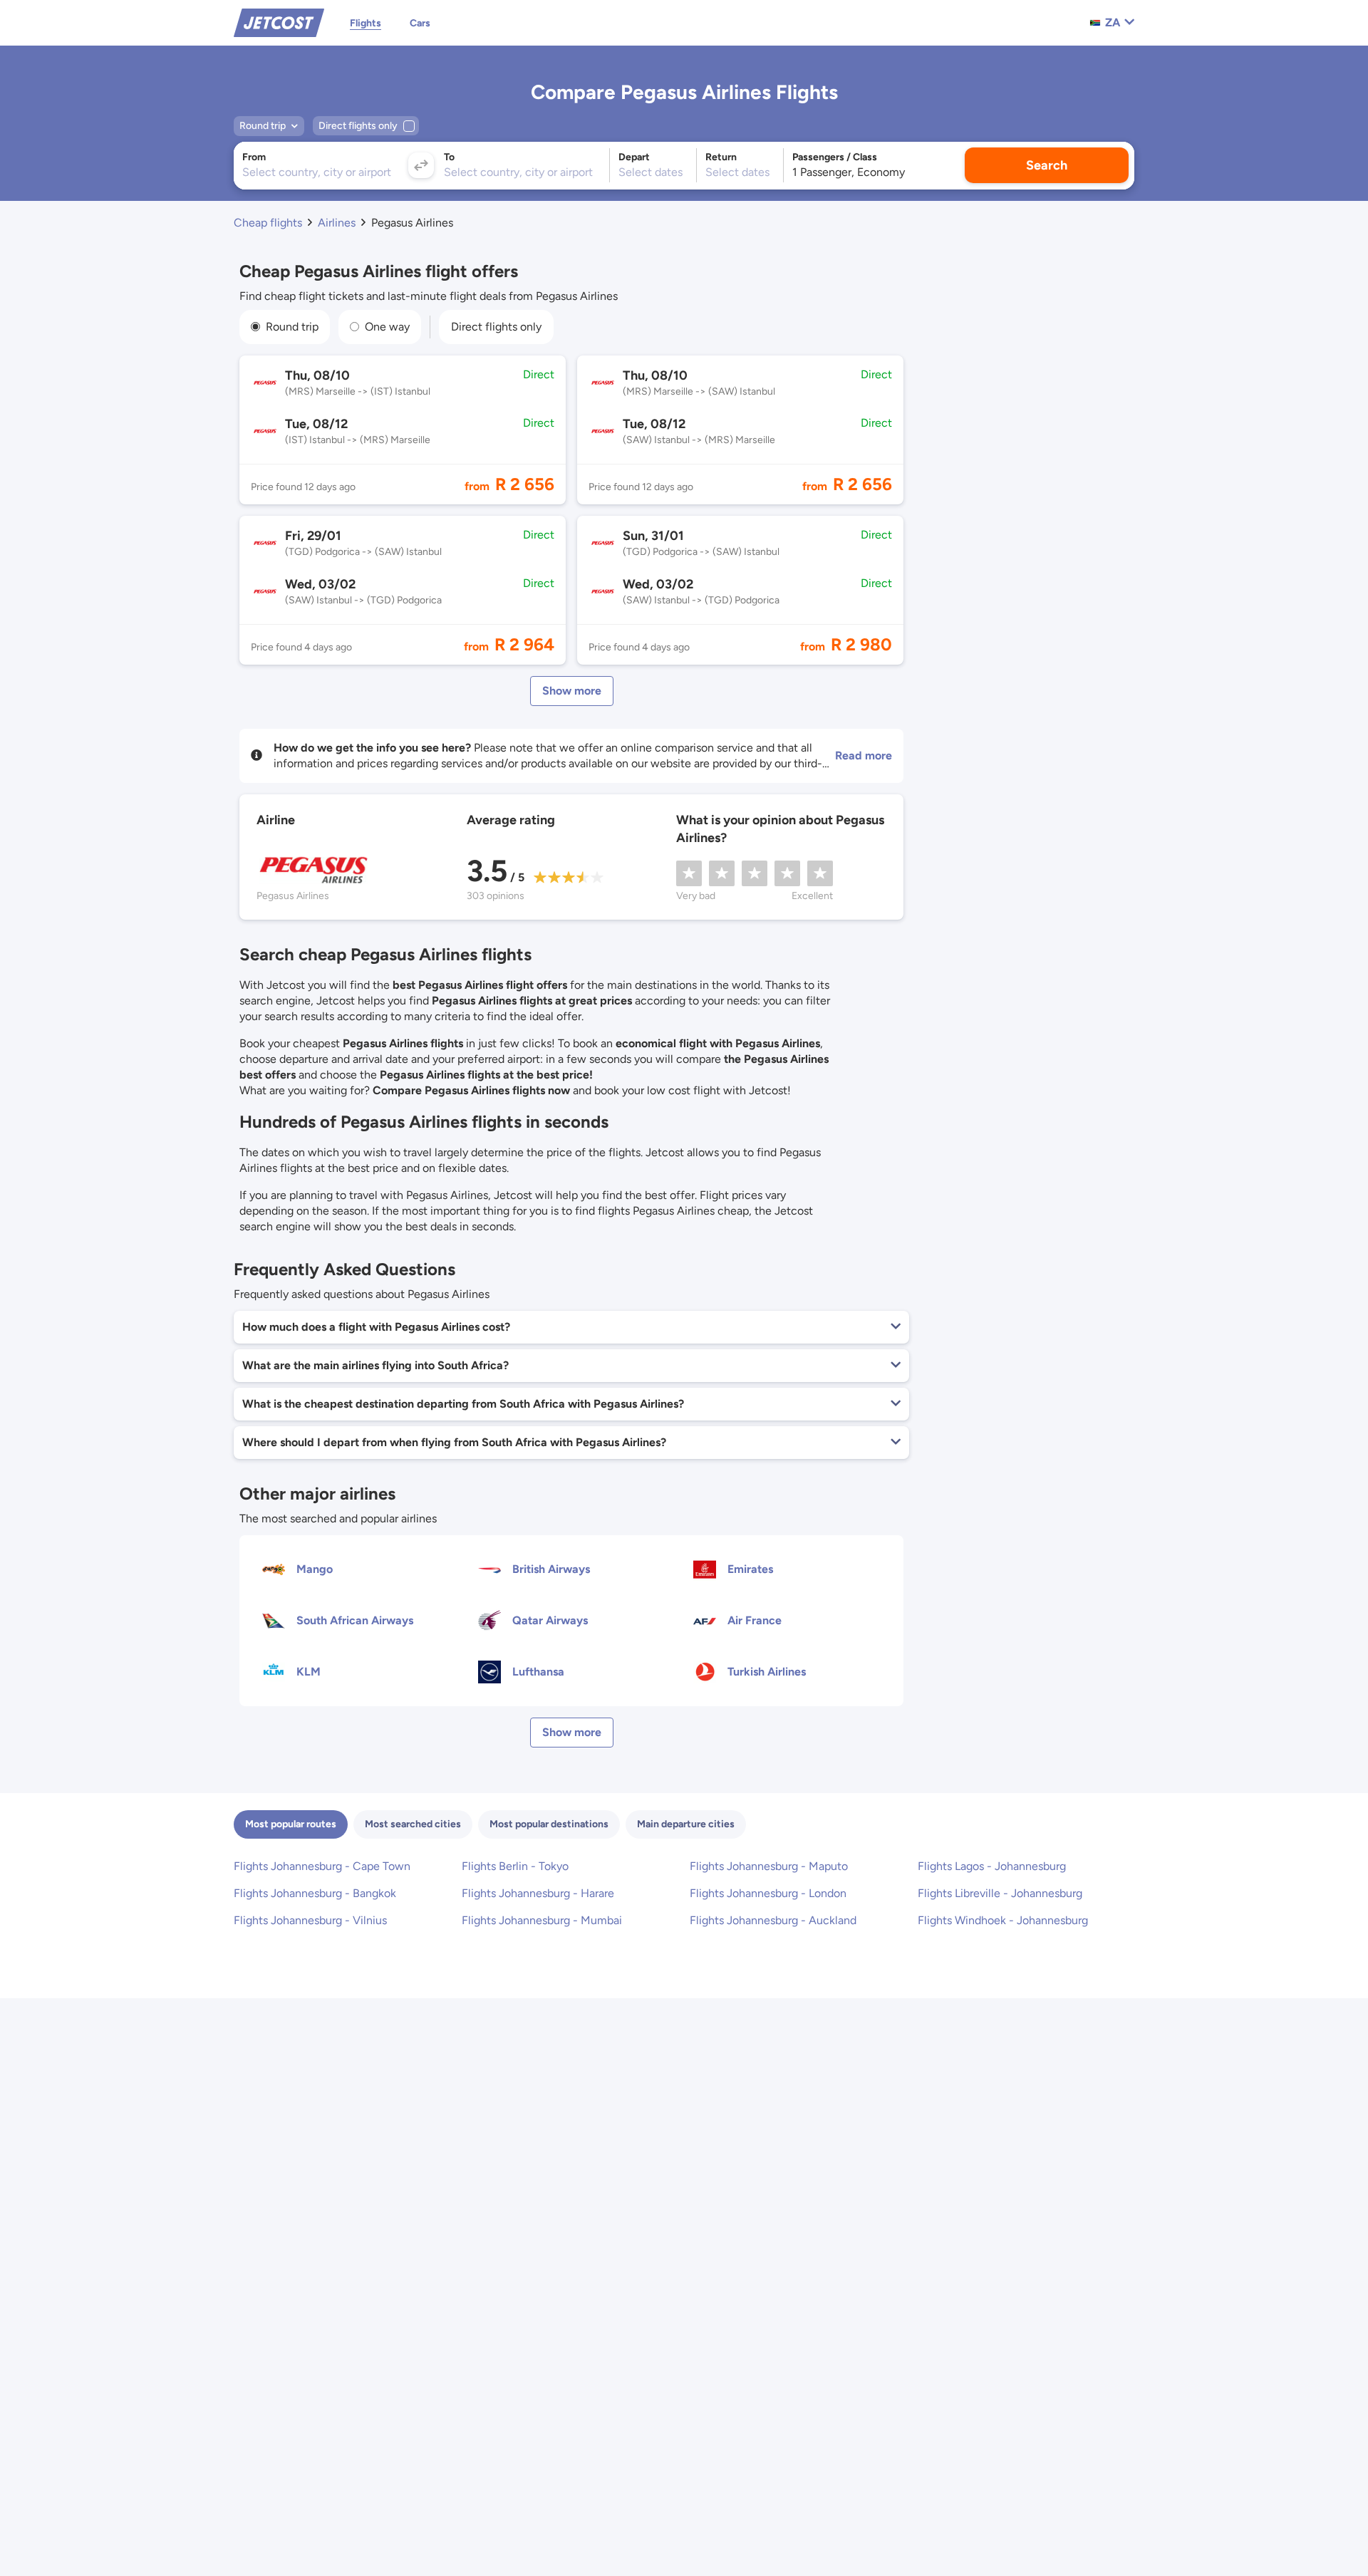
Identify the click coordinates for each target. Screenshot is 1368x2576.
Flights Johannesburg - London (768, 1893)
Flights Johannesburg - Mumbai (542, 1920)
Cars (420, 23)
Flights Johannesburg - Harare (538, 1893)
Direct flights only (496, 327)
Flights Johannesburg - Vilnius (310, 1920)
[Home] (279, 22)
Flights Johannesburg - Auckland (773, 1920)
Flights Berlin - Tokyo (515, 1866)
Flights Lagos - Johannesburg (992, 1866)
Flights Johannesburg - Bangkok (315, 1893)
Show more (572, 691)
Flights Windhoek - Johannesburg (1003, 1920)
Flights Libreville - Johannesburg (1000, 1893)
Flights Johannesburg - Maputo (769, 1866)
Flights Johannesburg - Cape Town (322, 1866)
